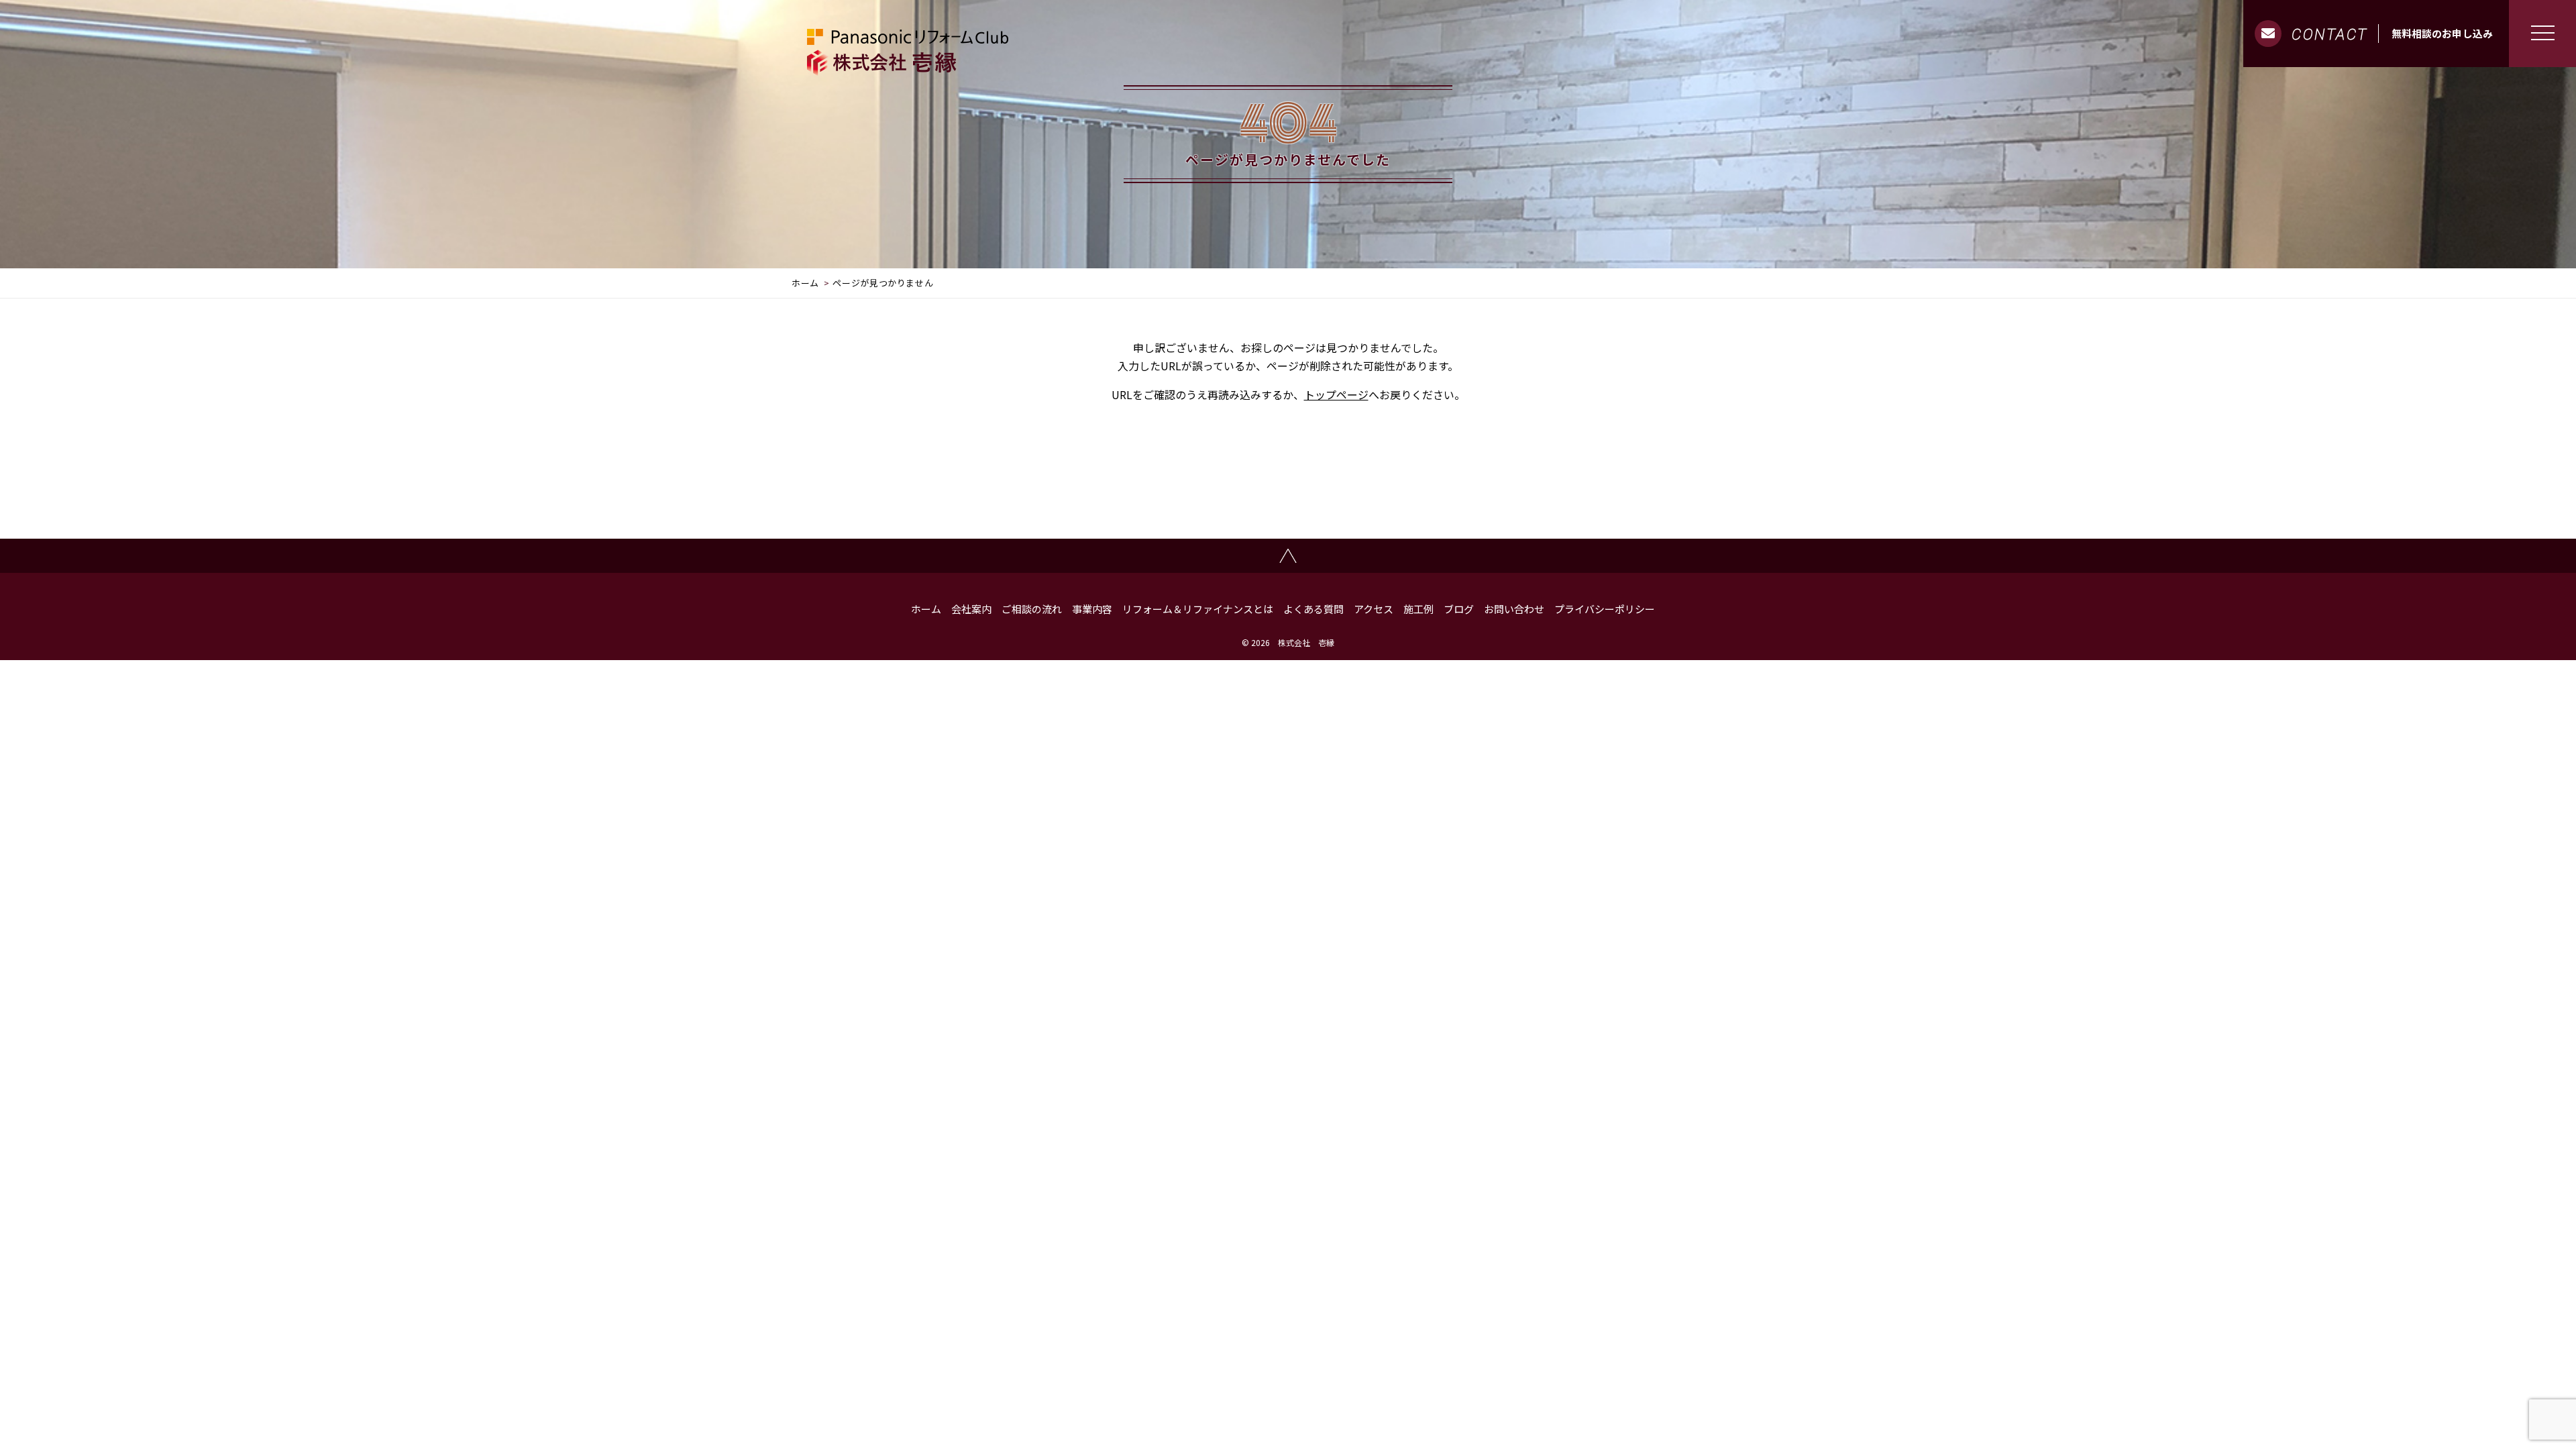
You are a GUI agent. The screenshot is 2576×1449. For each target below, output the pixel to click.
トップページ (1336, 394)
